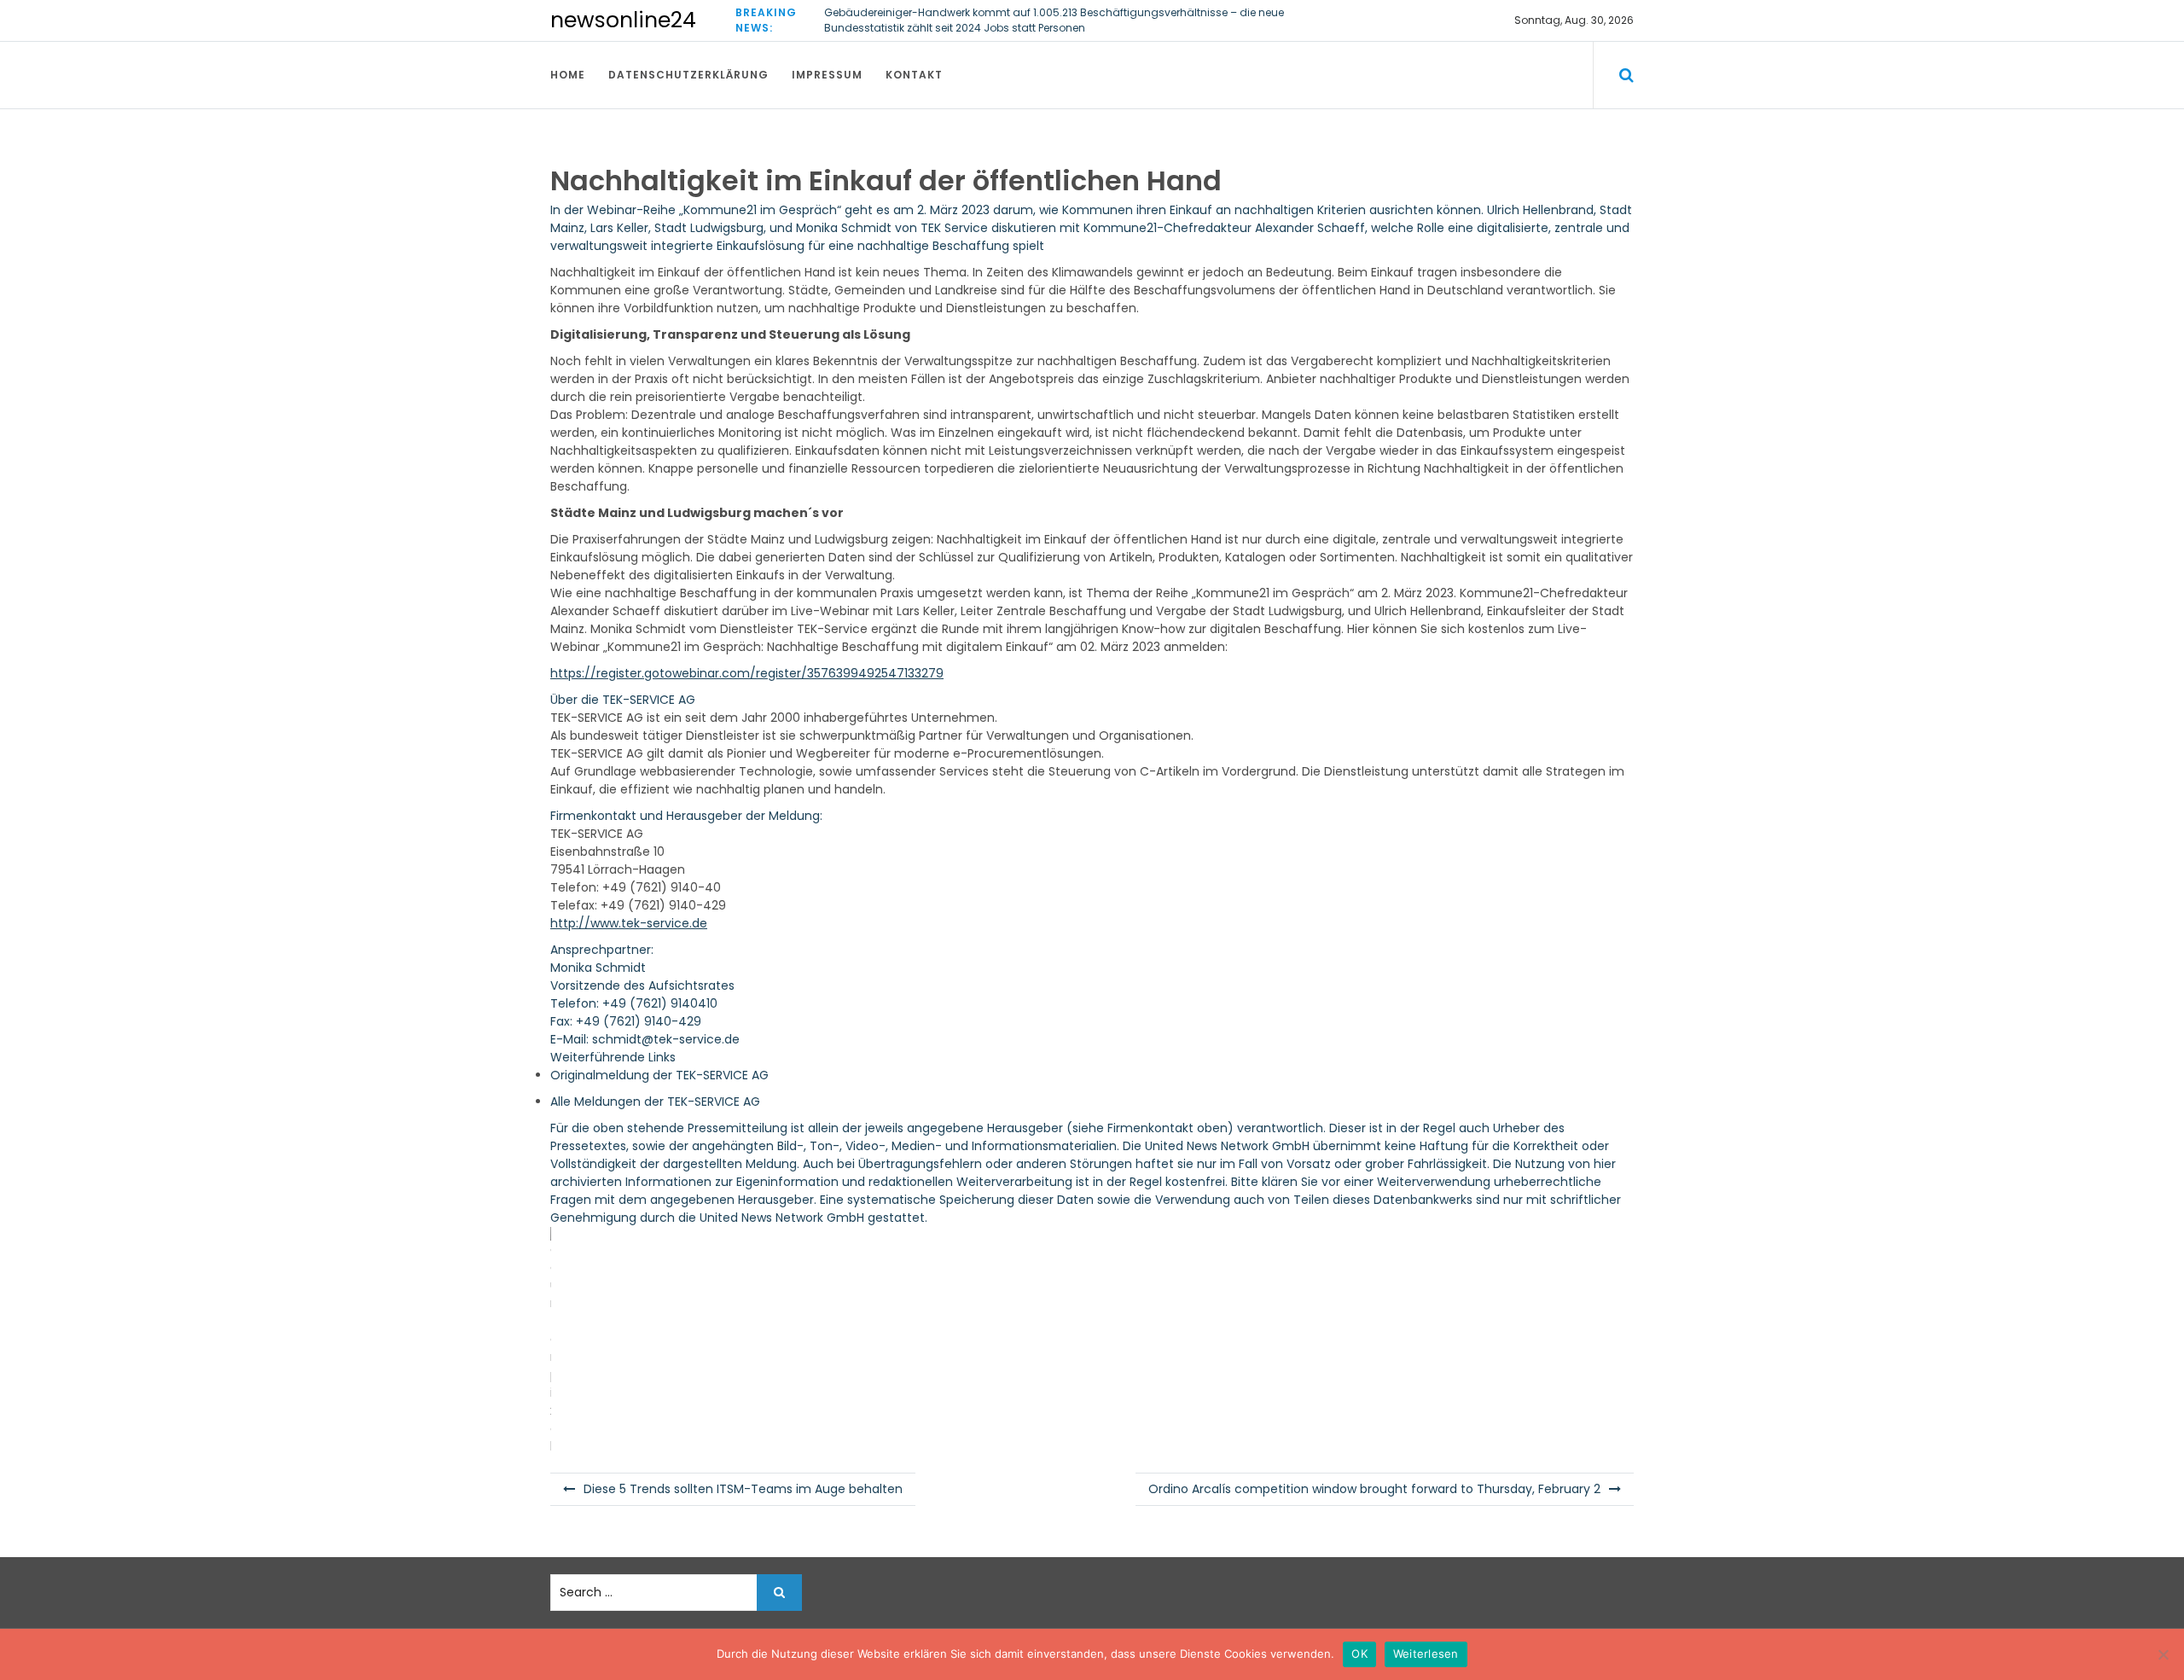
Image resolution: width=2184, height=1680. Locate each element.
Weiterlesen (1426, 1654)
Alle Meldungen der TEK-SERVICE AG (655, 1102)
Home (568, 75)
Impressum (827, 75)
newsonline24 (623, 20)
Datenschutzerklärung (688, 75)
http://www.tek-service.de (629, 923)
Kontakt (914, 75)
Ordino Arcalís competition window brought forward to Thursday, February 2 (1374, 1489)
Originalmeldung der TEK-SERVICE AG (659, 1075)
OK (1359, 1654)
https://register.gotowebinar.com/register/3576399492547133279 (747, 673)
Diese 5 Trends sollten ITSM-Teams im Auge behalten (743, 1489)
